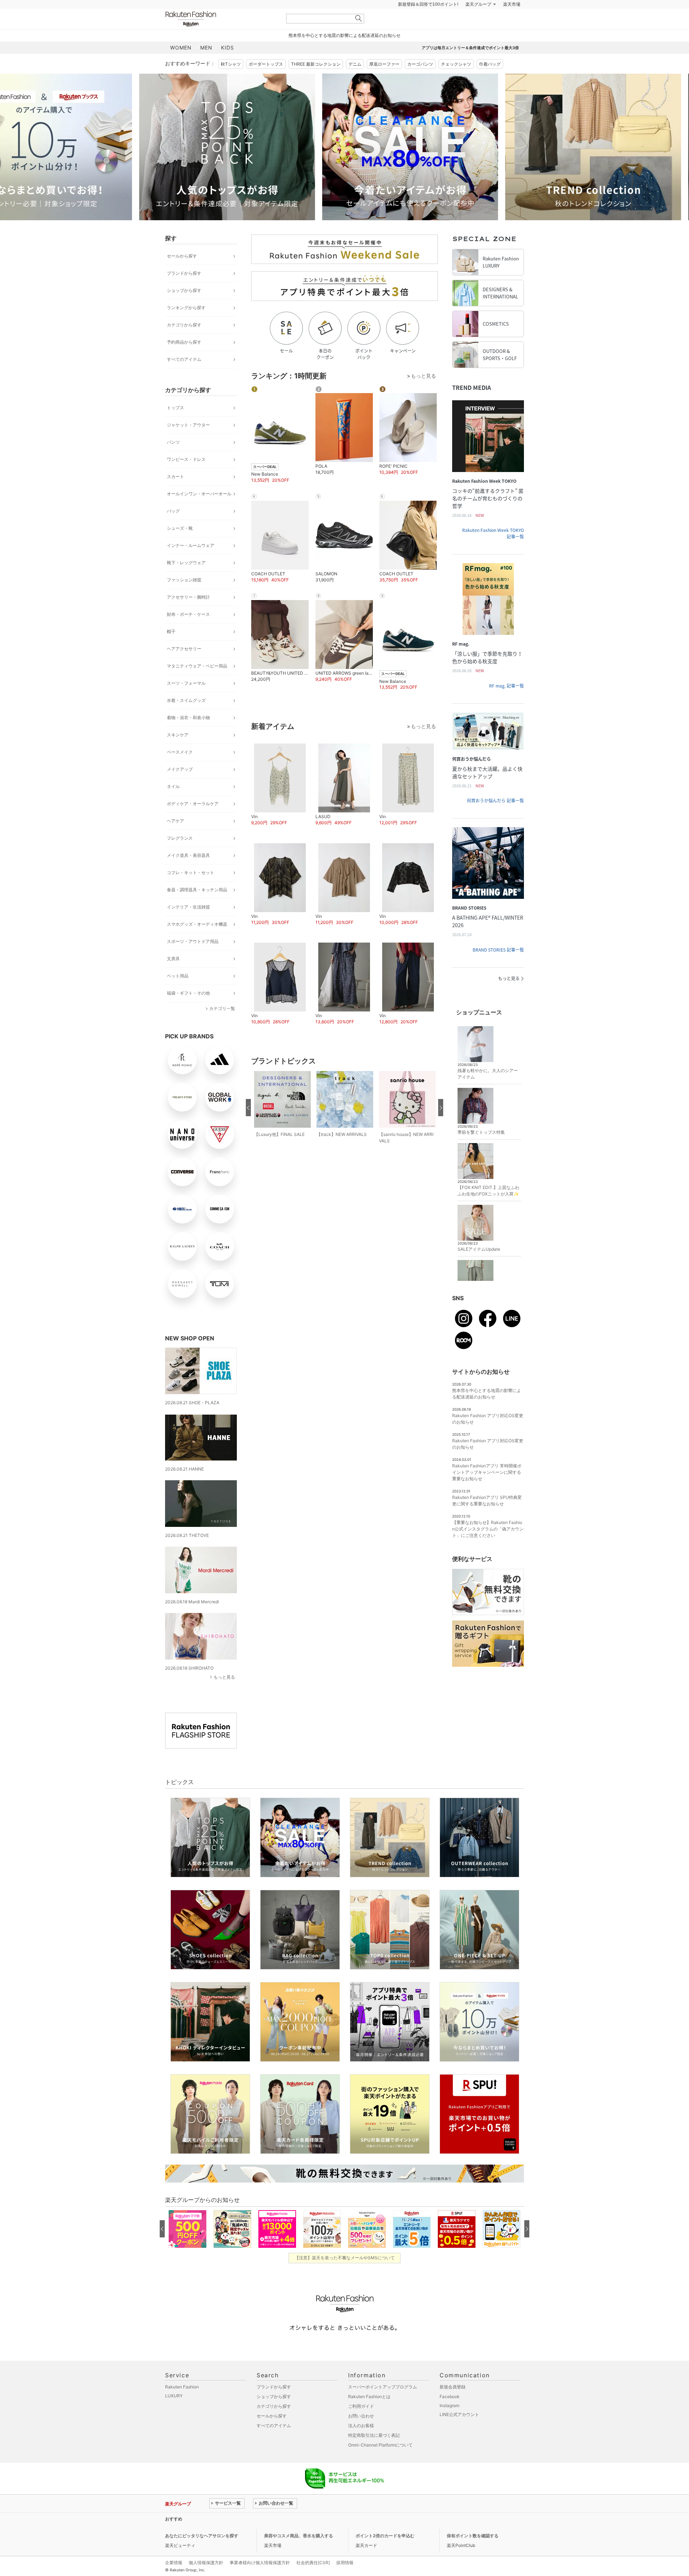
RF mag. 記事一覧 (507, 704)
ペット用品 (178, 994)
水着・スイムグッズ (186, 718)
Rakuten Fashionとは (369, 2414)
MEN (206, 65)
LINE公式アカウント (459, 2432)
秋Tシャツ (231, 82)
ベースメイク (180, 770)
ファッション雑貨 (184, 598)
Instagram (449, 2423)
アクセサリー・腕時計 (188, 615)
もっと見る (224, 1695)
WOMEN (181, 65)
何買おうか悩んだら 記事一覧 (495, 818)
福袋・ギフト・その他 (188, 1011)
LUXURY (174, 2414)
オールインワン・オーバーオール (199, 512)
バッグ (173, 529)
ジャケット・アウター (188, 443)
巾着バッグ (490, 82)
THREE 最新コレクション (316, 82)
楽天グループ (478, 22)
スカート (175, 494)
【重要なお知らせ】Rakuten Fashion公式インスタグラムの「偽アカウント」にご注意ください (488, 1547)
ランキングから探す (186, 325)
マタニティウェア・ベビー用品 (197, 684)
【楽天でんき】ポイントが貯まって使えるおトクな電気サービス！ (274, 2537)
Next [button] (524, 165)
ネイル (173, 804)
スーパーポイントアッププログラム (383, 2405)
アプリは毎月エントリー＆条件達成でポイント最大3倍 (470, 66)
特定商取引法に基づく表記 (374, 2453)
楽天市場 (512, 22)
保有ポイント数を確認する (473, 2554)
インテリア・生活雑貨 (188, 925)
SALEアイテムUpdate (479, 1267)
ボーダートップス (266, 82)
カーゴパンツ (420, 82)
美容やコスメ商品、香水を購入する (299, 2554)
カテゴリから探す (184, 343)
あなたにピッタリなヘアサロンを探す (202, 2554)
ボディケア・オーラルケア (193, 822)
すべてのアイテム (184, 377)
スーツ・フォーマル (186, 701)
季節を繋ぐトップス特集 (481, 1150)
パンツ (173, 460)
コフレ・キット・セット (191, 890)
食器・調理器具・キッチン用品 (197, 908)
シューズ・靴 (180, 546)
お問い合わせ (361, 2434)
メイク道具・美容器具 (188, 873)
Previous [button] (165, 165)
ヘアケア (175, 839)
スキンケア (178, 753)
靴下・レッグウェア (186, 581)
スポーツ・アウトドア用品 (193, 959)
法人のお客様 (361, 2443)
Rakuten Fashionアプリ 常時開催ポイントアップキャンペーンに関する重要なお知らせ (487, 1490)
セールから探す (182, 274)
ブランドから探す (184, 291)
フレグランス (180, 856)
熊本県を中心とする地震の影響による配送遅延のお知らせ (344, 53)
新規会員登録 (453, 2405)
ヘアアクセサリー (184, 667)
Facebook (450, 2414)
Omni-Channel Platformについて (380, 2463)
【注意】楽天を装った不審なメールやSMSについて (345, 2276)
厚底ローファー (384, 82)
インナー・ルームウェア (191, 563)
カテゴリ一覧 (222, 1026)
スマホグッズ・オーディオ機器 (197, 942)
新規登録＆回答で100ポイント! (428, 22)
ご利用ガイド (361, 2424)
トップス (175, 426)
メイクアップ (180, 787)
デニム (355, 82)
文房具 (173, 976)
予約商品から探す (184, 360)
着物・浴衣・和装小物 (188, 735)
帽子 (171, 649)
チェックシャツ (456, 82)
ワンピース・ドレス (186, 477)
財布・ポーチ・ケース (188, 632)
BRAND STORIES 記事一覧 (498, 968)
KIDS (228, 65)
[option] (253, 165)
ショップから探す (184, 308)
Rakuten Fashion (221, 37)
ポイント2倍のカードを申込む (385, 2554)
